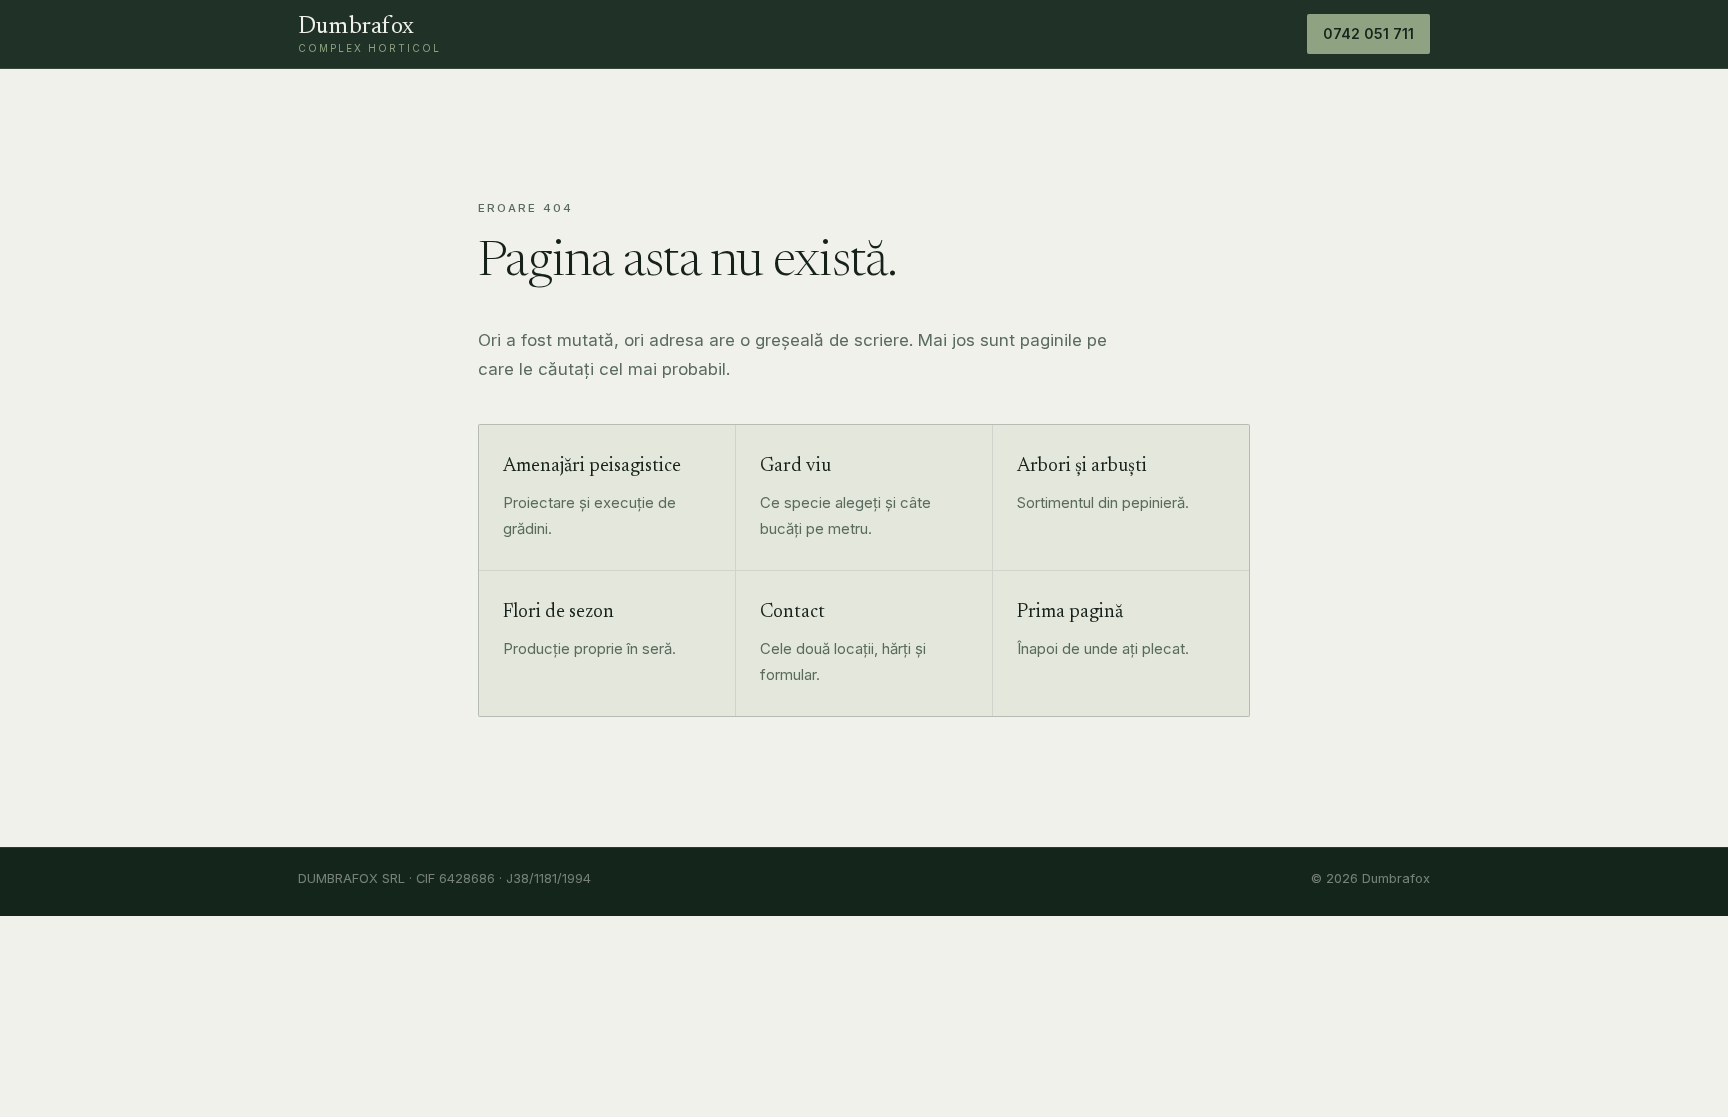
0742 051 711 (1368, 33)
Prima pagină (1070, 612)
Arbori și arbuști (1082, 466)
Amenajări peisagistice (592, 466)
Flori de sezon (558, 612)
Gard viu (795, 466)
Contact (792, 612)
